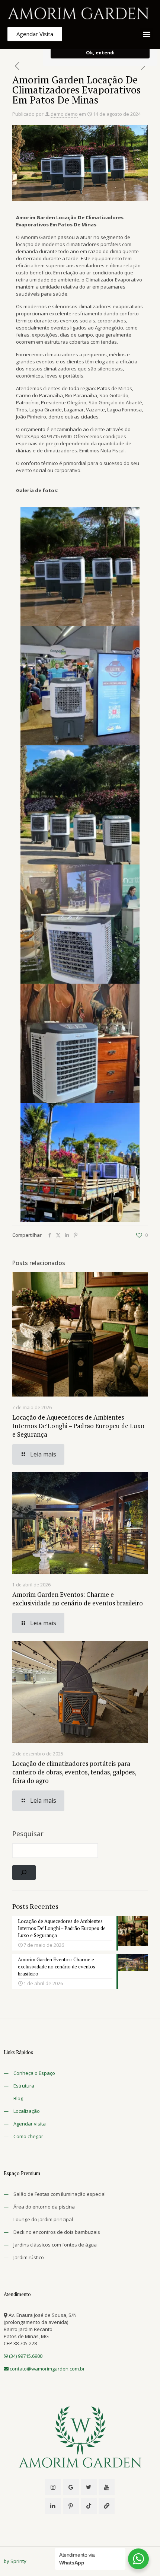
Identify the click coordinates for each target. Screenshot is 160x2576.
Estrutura (24, 2086)
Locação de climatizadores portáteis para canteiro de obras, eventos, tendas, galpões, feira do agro (74, 1772)
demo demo (64, 114)
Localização (27, 2111)
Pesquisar (28, 1834)
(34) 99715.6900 (25, 2356)
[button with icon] (53, 2487)
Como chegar (28, 2136)
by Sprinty (15, 2561)
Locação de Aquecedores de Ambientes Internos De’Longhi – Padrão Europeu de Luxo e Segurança (78, 1426)
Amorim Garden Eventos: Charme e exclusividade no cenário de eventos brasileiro (78, 1599)
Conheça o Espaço (34, 2073)
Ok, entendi (100, 53)
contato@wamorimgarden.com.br (47, 2369)
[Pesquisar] (24, 1873)
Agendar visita (30, 2124)
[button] (146, 34)
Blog (18, 2098)
